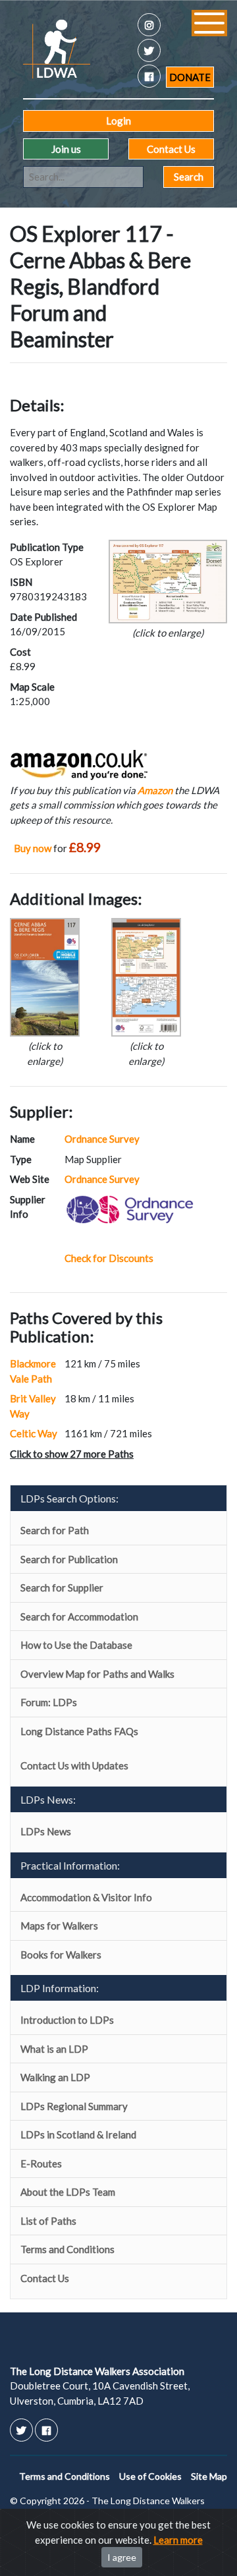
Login (118, 121)
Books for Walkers (61, 1955)
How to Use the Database (76, 1645)
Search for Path (55, 1530)
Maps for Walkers (59, 1926)
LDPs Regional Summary (74, 2106)
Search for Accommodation (79, 1617)
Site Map (209, 2476)
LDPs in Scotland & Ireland (78, 2134)
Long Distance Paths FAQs (79, 1731)
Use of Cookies (150, 2476)
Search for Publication (69, 1559)
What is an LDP (54, 2049)
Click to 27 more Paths (72, 1454)
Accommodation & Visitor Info (86, 1897)
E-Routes (41, 2163)
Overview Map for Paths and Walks (97, 1674)
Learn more (178, 2540)
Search (189, 177)
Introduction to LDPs (67, 2020)
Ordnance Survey (102, 1139)
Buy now (33, 848)
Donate (190, 77)
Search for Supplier (62, 1588)
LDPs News (46, 1831)
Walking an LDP (55, 2077)
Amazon (155, 790)
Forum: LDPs (49, 1702)
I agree (122, 2557)
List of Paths (48, 2221)
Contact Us (171, 149)
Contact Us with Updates (74, 1765)
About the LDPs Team (68, 2192)
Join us (66, 149)
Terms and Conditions (67, 2249)
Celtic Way (34, 1433)
